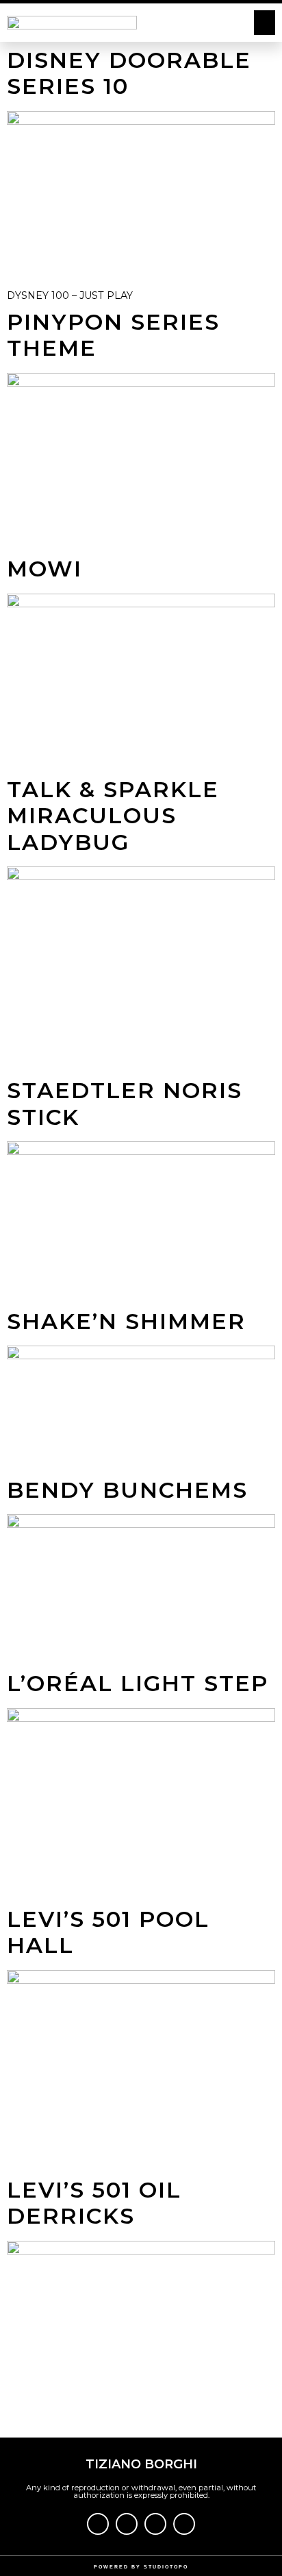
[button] (265, 23)
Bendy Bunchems (127, 1490)
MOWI (44, 569)
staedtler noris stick (125, 1103)
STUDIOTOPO (166, 2567)
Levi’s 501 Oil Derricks (94, 2203)
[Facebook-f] (98, 2524)
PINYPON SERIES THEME (113, 335)
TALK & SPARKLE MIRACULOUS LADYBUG (113, 816)
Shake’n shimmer (126, 1321)
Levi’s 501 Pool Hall (108, 1932)
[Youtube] (155, 2524)
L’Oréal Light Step (138, 1683)
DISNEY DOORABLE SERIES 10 (129, 73)
